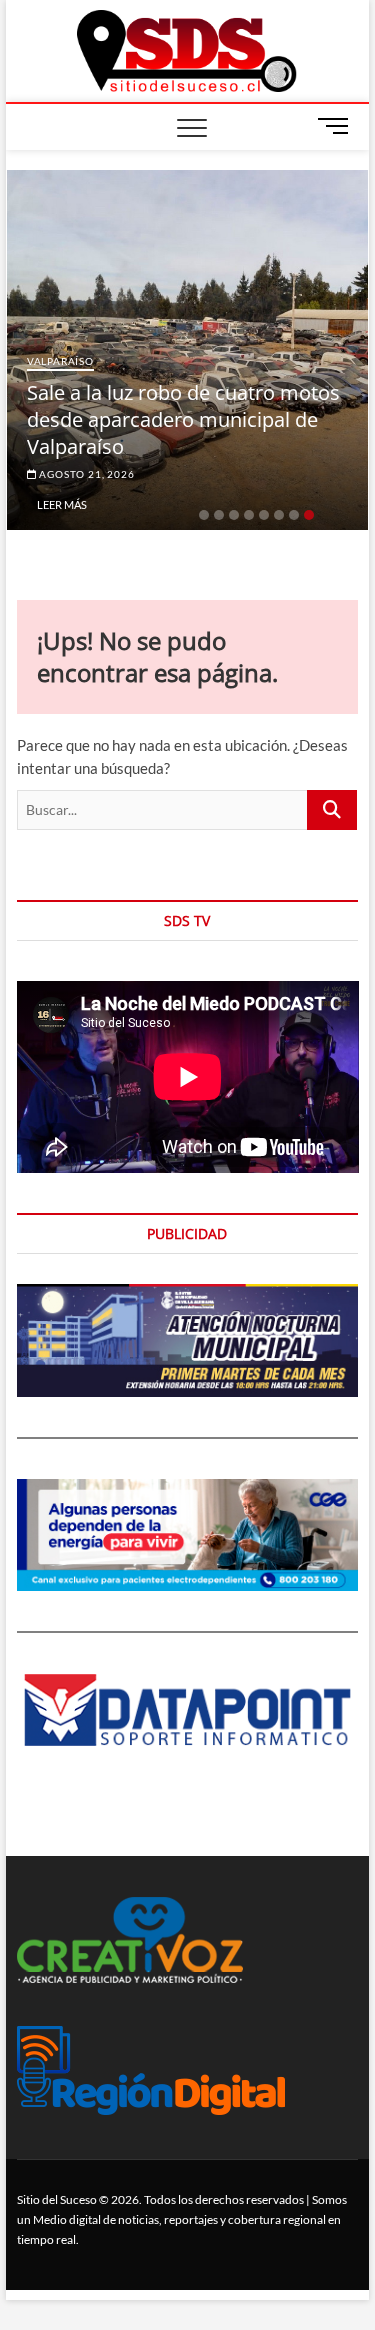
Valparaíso (60, 361)
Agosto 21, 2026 (86, 474)
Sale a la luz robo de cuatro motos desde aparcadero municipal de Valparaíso (183, 419)
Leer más (62, 504)
